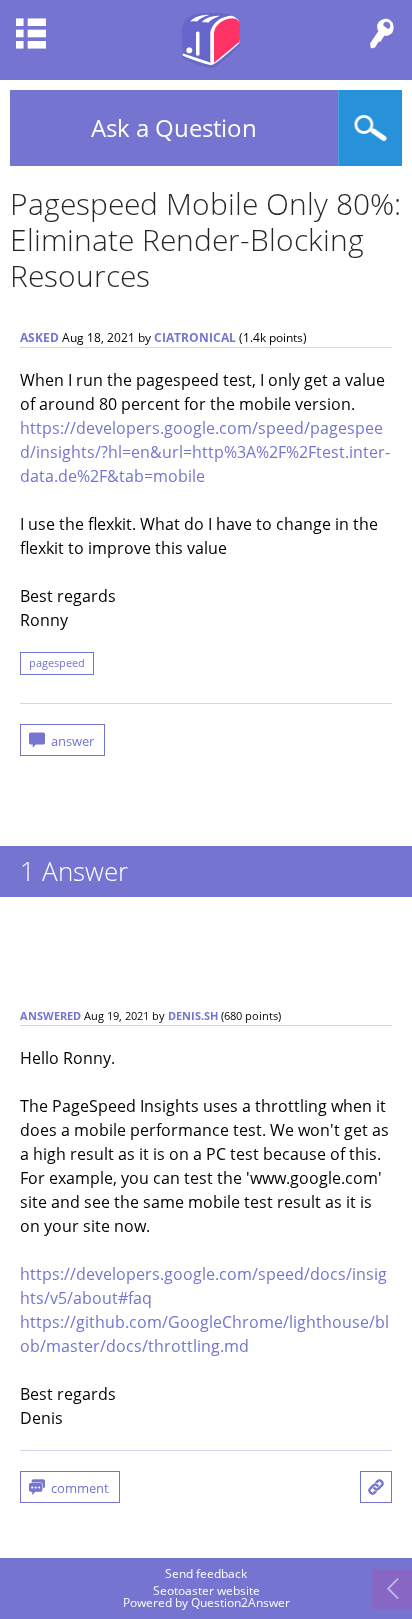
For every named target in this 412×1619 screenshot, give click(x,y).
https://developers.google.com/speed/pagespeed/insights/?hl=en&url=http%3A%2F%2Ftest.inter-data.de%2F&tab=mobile (205, 452)
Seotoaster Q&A (211, 40)
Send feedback (206, 1574)
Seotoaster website (206, 1590)
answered (50, 1016)
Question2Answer (240, 1602)
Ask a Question (174, 127)
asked (39, 337)
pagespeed (57, 662)
